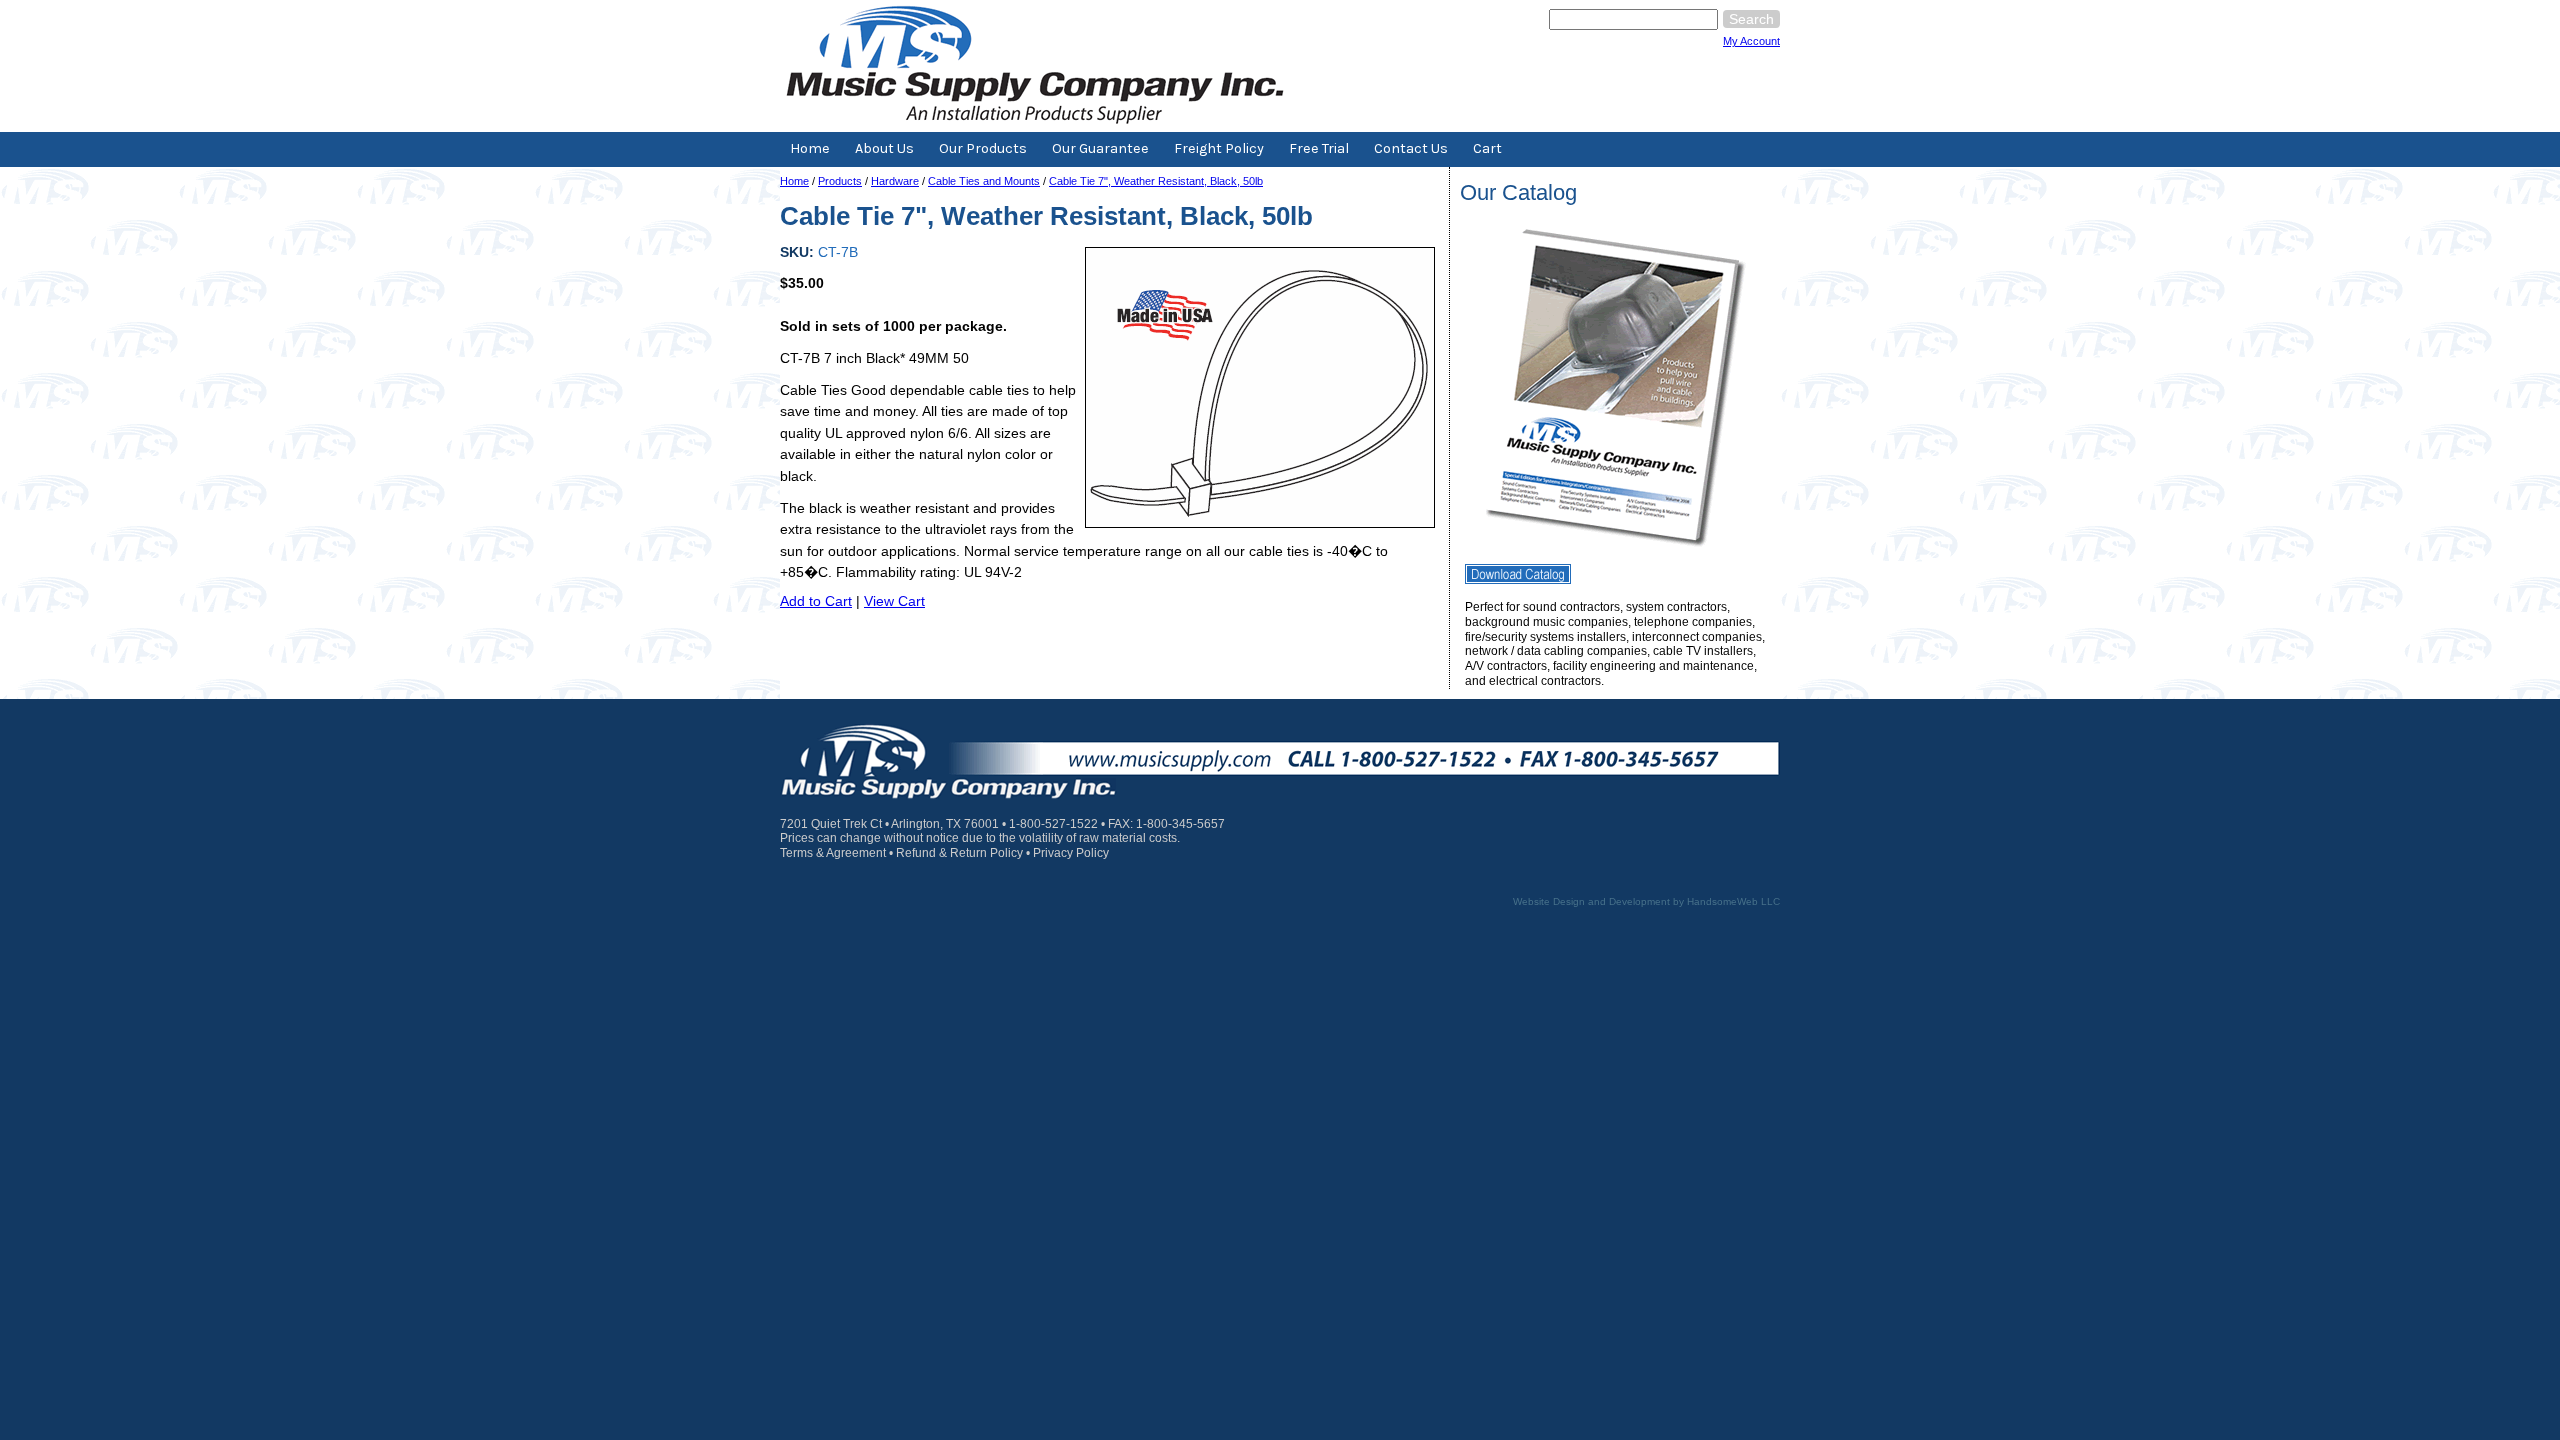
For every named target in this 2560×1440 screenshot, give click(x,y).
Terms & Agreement (833, 853)
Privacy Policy (1071, 853)
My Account (1751, 41)
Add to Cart (816, 601)
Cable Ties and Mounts (984, 181)
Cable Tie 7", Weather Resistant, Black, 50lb (1156, 181)
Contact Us (1411, 148)
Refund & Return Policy (959, 853)
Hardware (895, 181)
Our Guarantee (1100, 148)
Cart (1487, 148)
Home (810, 148)
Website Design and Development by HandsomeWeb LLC (1646, 901)
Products (840, 181)
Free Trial (1319, 148)
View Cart (894, 601)
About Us (884, 148)
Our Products (983, 148)
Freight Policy (1219, 148)
